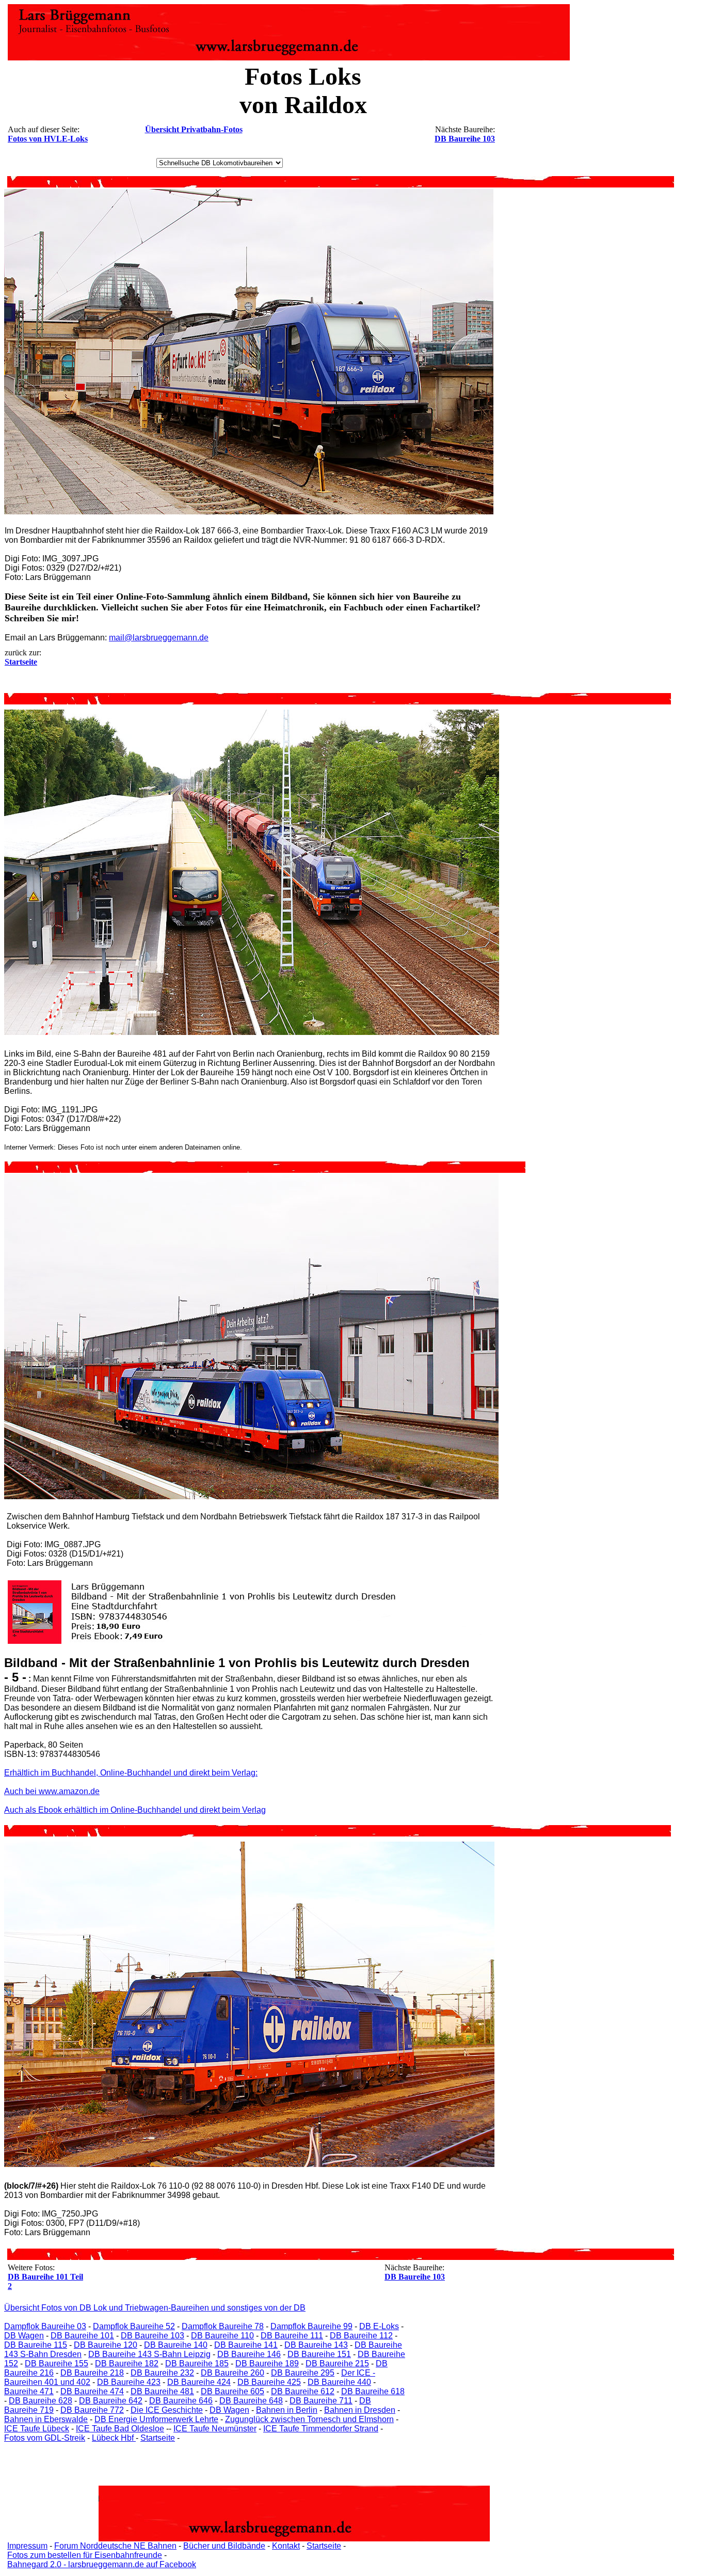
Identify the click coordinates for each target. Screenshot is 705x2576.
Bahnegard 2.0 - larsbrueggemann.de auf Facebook (102, 2564)
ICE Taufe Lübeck (37, 2429)
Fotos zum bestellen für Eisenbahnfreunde (85, 2555)
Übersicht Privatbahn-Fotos (194, 129)
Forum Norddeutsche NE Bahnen (115, 2546)
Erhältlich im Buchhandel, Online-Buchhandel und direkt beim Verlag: (131, 1773)
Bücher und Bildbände (224, 2546)
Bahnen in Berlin (287, 2410)
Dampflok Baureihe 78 (223, 2326)
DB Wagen (24, 2336)
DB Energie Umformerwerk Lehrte (156, 2419)
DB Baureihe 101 (82, 2336)
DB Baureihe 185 (197, 2363)
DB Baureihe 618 (373, 2391)
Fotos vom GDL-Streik (45, 2438)
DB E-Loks (379, 2326)
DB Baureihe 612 (303, 2391)
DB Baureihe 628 (41, 2401)
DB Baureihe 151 (319, 2354)
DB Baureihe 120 (106, 2345)
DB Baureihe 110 (222, 2336)
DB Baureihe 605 (233, 2391)
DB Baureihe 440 (339, 2382)
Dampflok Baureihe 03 (45, 2326)
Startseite (158, 2438)
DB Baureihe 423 (129, 2382)
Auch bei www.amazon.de (52, 1791)
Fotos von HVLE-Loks (48, 139)
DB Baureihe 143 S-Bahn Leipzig (149, 2354)
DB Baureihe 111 (292, 2336)
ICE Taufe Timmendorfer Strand (321, 2429)
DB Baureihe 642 (111, 2401)
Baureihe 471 (29, 2391)
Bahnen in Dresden (360, 2410)
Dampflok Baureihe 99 (311, 2326)
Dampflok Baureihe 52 (134, 2326)
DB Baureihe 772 (92, 2410)
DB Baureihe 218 (92, 2373)
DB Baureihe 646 (181, 2401)
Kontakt (286, 2546)
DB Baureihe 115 (36, 2345)
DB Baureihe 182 (127, 2363)
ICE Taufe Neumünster (215, 2429)
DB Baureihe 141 (246, 2345)
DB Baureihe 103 (465, 139)
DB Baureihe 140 (176, 2345)
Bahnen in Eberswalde (46, 2419)
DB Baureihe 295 (303, 2373)
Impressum (27, 2546)
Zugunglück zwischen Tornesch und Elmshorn (309, 2419)
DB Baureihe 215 (337, 2363)
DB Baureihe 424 (199, 2382)
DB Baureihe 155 (57, 2363)
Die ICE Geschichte (167, 2410)
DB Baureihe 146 (249, 2354)
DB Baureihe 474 (92, 2391)
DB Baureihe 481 (162, 2391)
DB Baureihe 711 (321, 2401)
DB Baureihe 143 (316, 2345)
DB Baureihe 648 (251, 2401)
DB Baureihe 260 (233, 2373)
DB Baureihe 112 (361, 2336)
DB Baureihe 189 (267, 2363)
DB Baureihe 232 (162, 2373)
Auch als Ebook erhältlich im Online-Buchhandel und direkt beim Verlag (135, 1810)
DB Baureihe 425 (269, 2382)
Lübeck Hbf (114, 2438)
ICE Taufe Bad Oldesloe (120, 2429)
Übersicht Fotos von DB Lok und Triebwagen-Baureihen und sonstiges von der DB (155, 2308)
